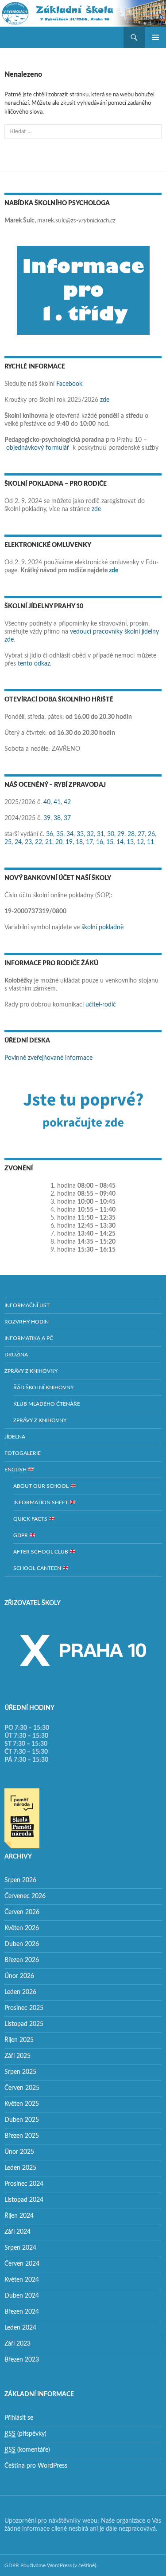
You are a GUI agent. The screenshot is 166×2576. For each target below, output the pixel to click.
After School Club (41, 1552)
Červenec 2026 (25, 1896)
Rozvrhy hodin (27, 1322)
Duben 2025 (22, 2120)
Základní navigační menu (155, 37)
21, (49, 842)
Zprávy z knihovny (31, 1371)
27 (141, 834)
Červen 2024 (22, 2264)
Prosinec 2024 (24, 2184)
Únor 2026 (19, 1976)
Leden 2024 (20, 2328)
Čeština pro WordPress (36, 2466)
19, (70, 842)
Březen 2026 (22, 1960)
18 (79, 842)
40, (48, 802)
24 (18, 842)
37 (67, 818)
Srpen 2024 (20, 2248)
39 (47, 818)
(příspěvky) (25, 2434)
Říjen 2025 (19, 2040)
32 (90, 834)
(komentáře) (27, 2450)
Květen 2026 (22, 1928)
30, (111, 834)
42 (67, 802)
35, (60, 834)
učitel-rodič (101, 1005)
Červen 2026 (22, 1912)
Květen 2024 (22, 2280)
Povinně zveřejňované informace (48, 1058)
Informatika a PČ (29, 1338)
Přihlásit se (19, 2418)
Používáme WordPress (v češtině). (59, 2565)
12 (140, 842)
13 (130, 842)
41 (57, 802)
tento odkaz (34, 664)
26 (151, 834)
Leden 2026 (20, 1992)
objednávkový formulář (38, 448)
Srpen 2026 (20, 1880)
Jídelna (15, 1437)
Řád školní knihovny (43, 1387)
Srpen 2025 (20, 2072)
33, (81, 834)
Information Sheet (41, 1502)
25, (9, 842)
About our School (42, 1486)
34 (70, 834)
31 (100, 834)
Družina (16, 1355)
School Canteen (38, 1568)
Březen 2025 (22, 2136)
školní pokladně (102, 927)
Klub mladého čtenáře (47, 1404)
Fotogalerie (23, 1453)
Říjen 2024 (19, 2216)
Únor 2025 (19, 2152)
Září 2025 (17, 2056)
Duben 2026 (22, 1944)
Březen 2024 (22, 2312)
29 (121, 834)
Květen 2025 (22, 2104)
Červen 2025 (22, 2088)
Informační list (27, 1305)
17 (89, 842)
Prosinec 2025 (24, 2008)
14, (121, 842)
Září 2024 (17, 2232)
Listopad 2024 (24, 2200)
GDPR (21, 1535)
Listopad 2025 (24, 2024)
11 (151, 842)
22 (39, 842)
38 (57, 818)
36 (50, 834)
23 (28, 842)
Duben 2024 (22, 2296)
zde (105, 400)
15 (110, 842)
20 (59, 842)
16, (100, 842)
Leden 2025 (20, 2168)
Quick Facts (31, 1519)
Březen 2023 (22, 2360)
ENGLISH (16, 1470)
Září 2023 (17, 2344)
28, (132, 834)
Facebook (69, 384)
